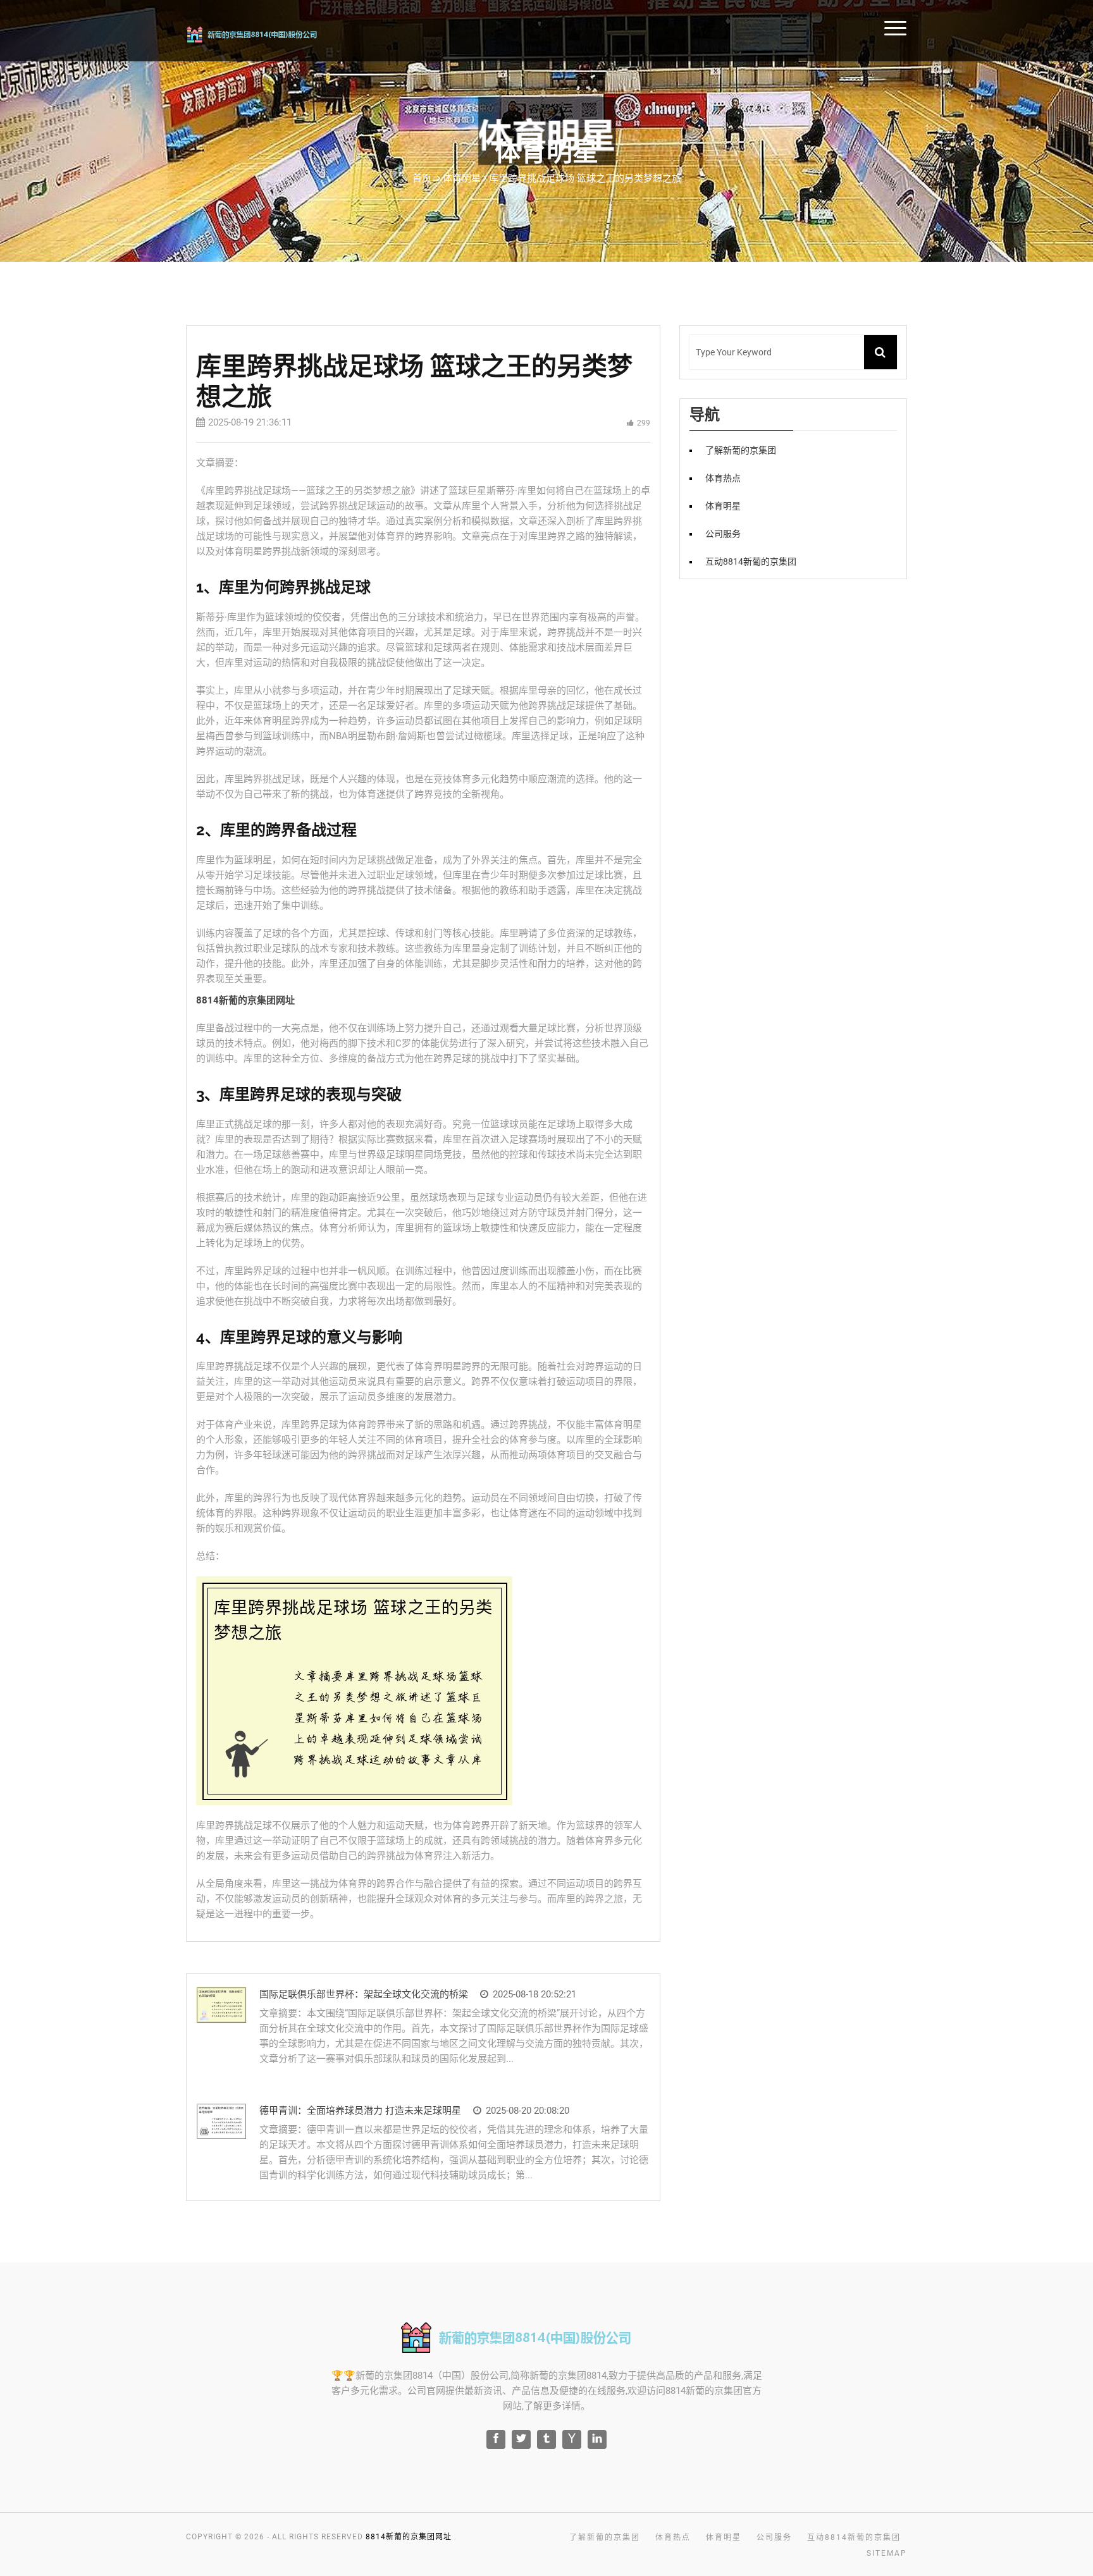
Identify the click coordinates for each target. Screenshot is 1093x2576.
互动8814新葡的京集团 (751, 561)
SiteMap (887, 2553)
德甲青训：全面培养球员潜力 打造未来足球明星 (360, 2111)
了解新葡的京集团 (958, 27)
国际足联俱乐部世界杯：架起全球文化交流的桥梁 (364, 1994)
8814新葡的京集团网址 (409, 2537)
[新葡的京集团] (269, 33)
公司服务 (723, 534)
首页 (422, 178)
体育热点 (1034, 27)
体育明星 (723, 506)
